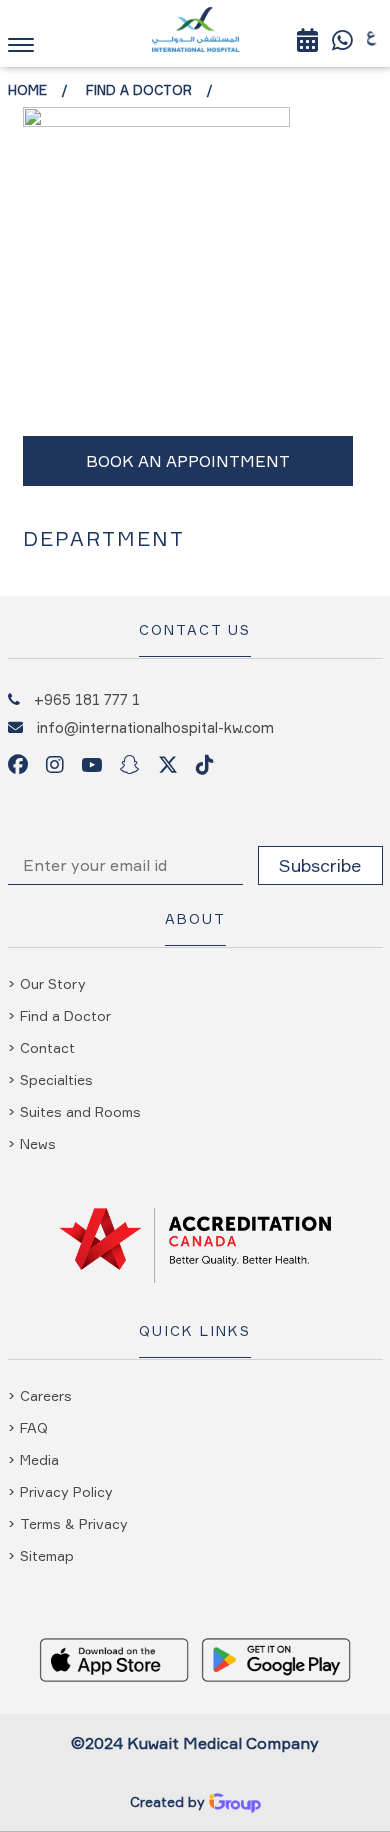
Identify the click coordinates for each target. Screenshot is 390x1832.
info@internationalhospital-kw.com (155, 727)
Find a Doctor (139, 90)
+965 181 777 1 (87, 699)
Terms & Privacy (74, 1523)
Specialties (56, 1079)
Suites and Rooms (80, 1111)
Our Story (53, 983)
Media (39, 1459)
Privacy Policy (66, 1491)
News (38, 1143)
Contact (47, 1047)
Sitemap (47, 1555)
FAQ (34, 1427)
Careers (46, 1395)
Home (27, 90)
